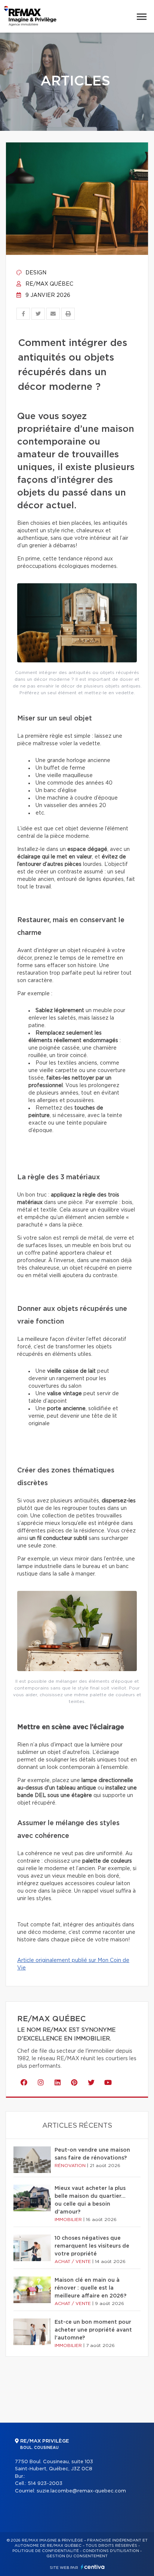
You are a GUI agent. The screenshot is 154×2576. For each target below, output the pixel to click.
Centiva (93, 2567)
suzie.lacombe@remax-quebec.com (81, 2491)
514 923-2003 (45, 2484)
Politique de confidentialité (46, 2551)
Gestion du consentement (77, 2556)
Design (35, 273)
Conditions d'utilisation (111, 2551)
